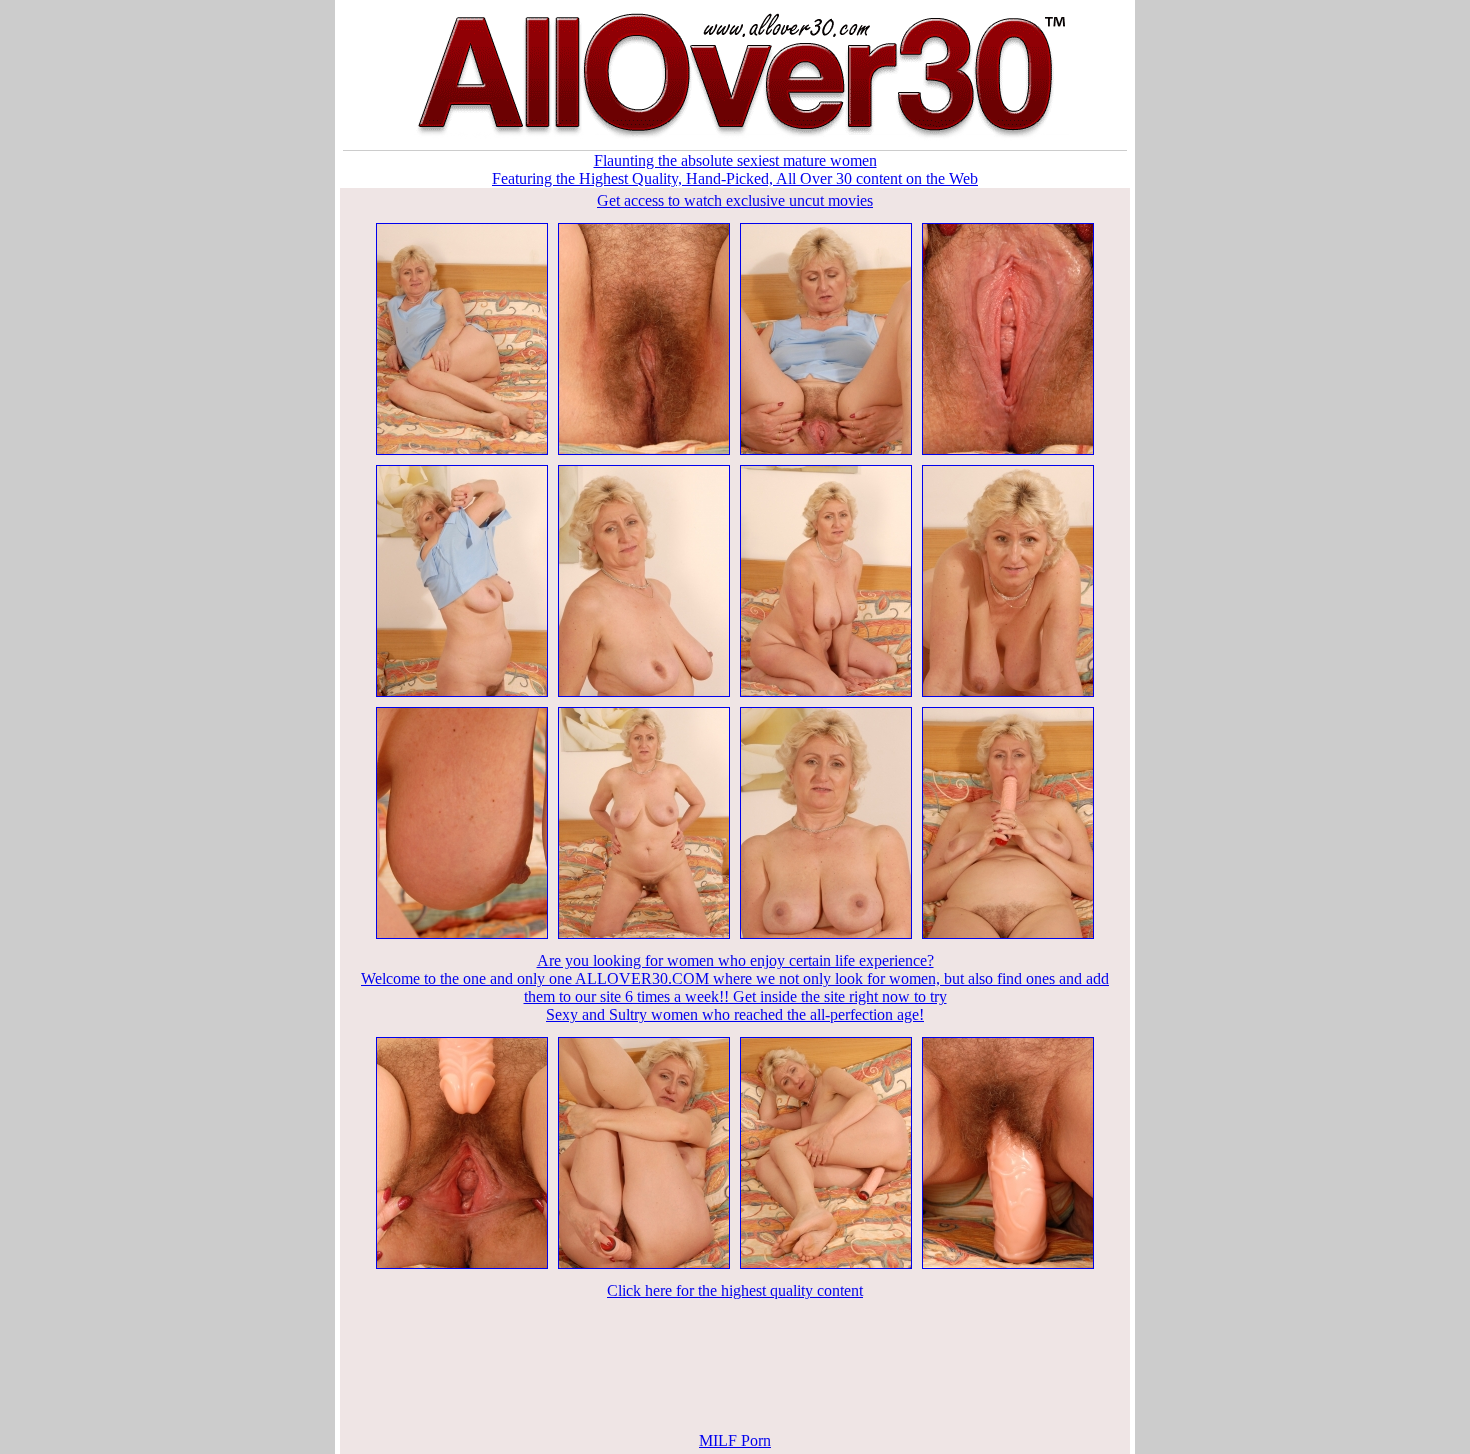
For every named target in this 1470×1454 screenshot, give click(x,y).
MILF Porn (735, 1440)
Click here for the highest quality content (735, 1290)
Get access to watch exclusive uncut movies (735, 200)
